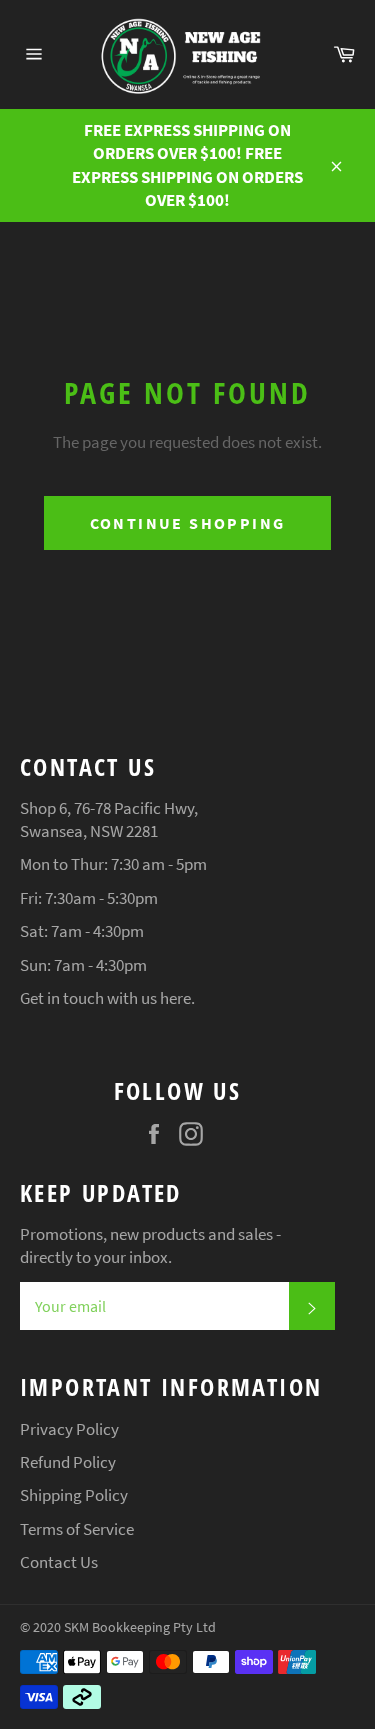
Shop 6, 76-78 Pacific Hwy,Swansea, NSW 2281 (109, 819)
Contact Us (59, 1562)
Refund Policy (68, 1462)
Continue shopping (188, 523)
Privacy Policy (69, 1429)
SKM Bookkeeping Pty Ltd (140, 1627)
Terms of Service (77, 1529)
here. (177, 998)
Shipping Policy (74, 1495)
